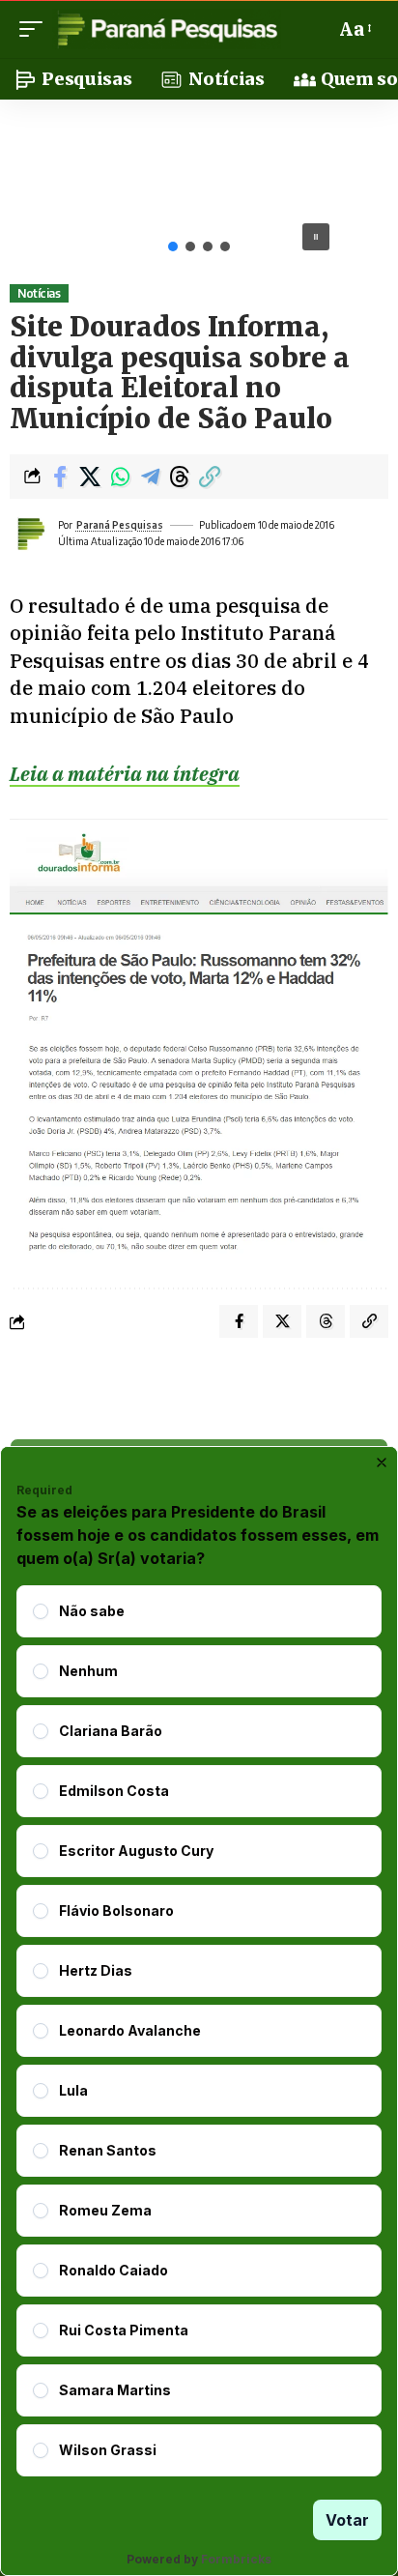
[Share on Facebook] (60, 477)
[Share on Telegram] (150, 477)
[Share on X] (90, 477)
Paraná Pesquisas (120, 525)
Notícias (39, 293)
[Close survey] (382, 1462)
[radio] (41, 1611)
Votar (347, 2520)
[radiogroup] (199, 2031)
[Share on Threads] (180, 477)
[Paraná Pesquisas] (167, 29)
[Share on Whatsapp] (120, 477)
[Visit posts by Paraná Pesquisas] (30, 534)
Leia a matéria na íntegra (125, 774)
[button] (36, 29)
